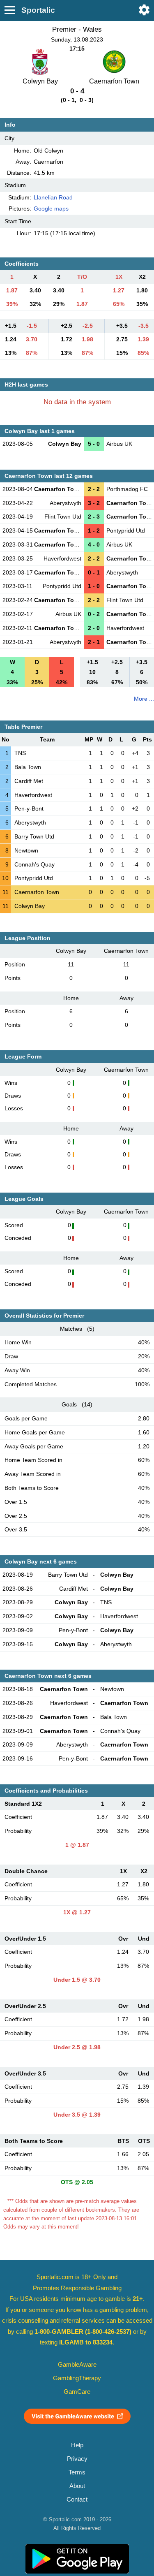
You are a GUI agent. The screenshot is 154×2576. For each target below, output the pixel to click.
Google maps (51, 208)
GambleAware (77, 2365)
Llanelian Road (53, 197)
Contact (77, 2500)
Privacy (77, 2459)
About (77, 2486)
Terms (77, 2472)
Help (77, 2445)
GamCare (77, 2392)
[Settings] (144, 10)
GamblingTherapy (77, 2378)
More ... (144, 699)
